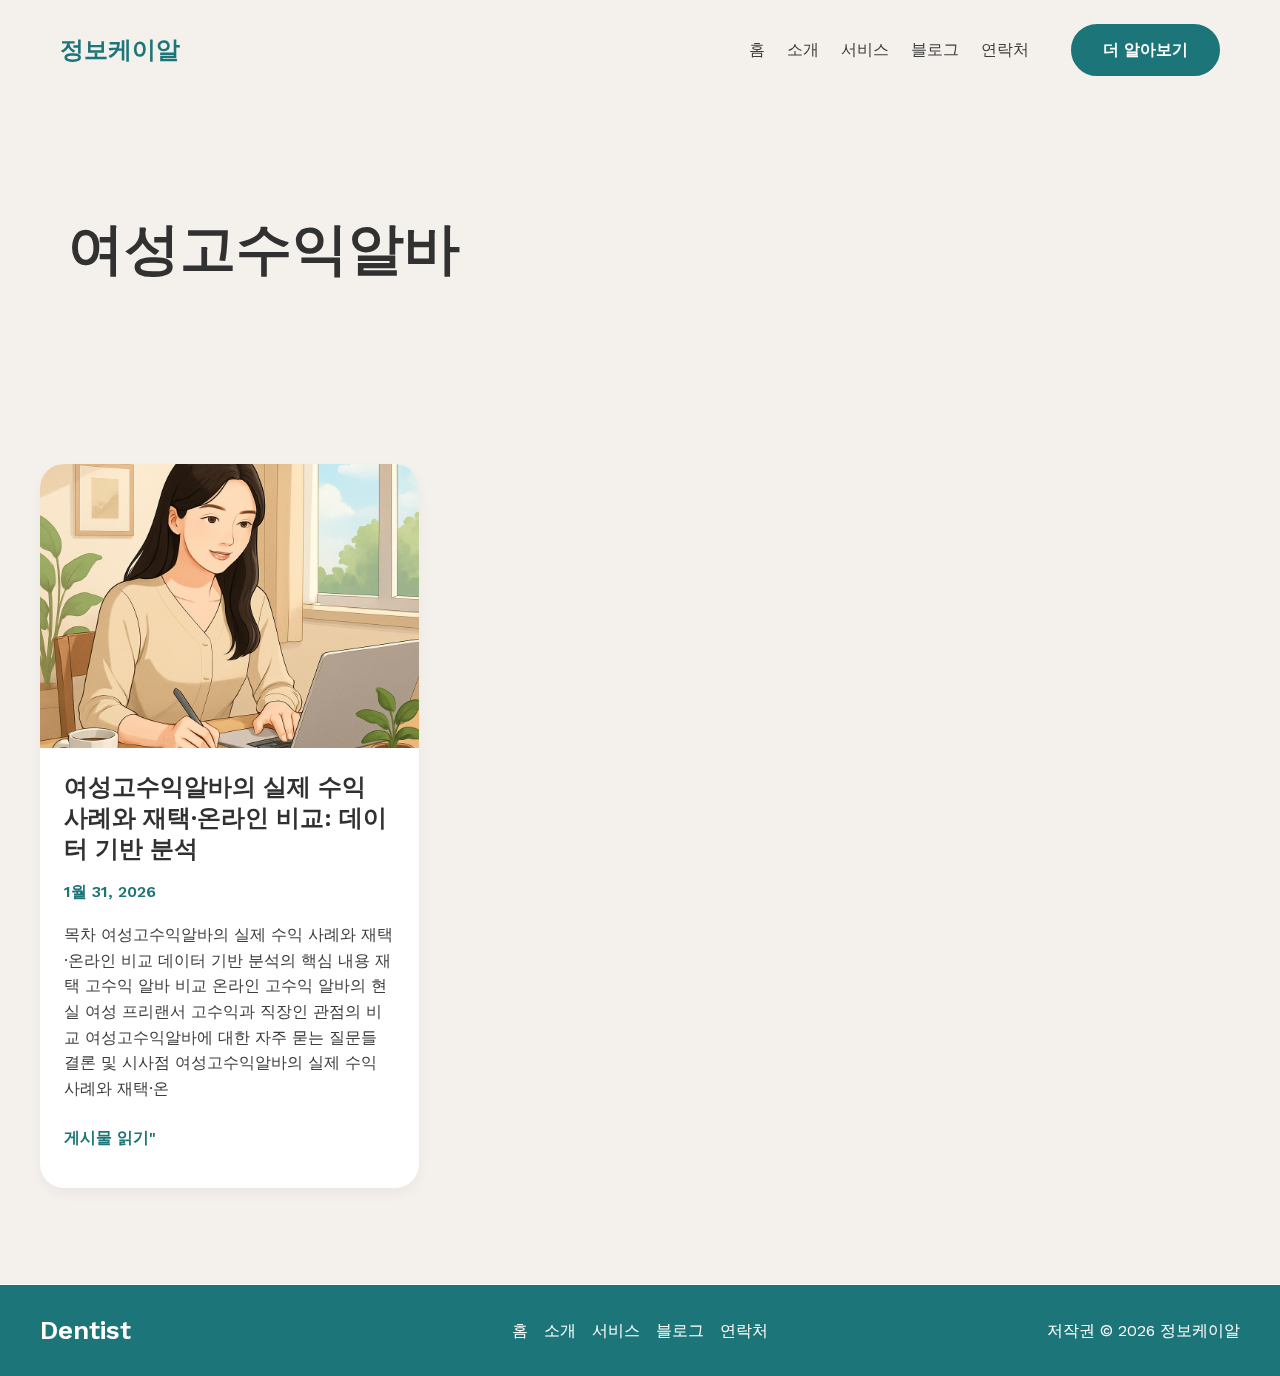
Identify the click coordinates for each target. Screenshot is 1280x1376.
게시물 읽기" (110, 1139)
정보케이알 (120, 50)
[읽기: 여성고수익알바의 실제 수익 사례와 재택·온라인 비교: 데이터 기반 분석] (229, 604)
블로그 (935, 49)
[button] (1145, 50)
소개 (803, 49)
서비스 (865, 49)
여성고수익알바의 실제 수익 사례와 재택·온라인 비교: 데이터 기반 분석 (225, 818)
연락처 (1005, 49)
